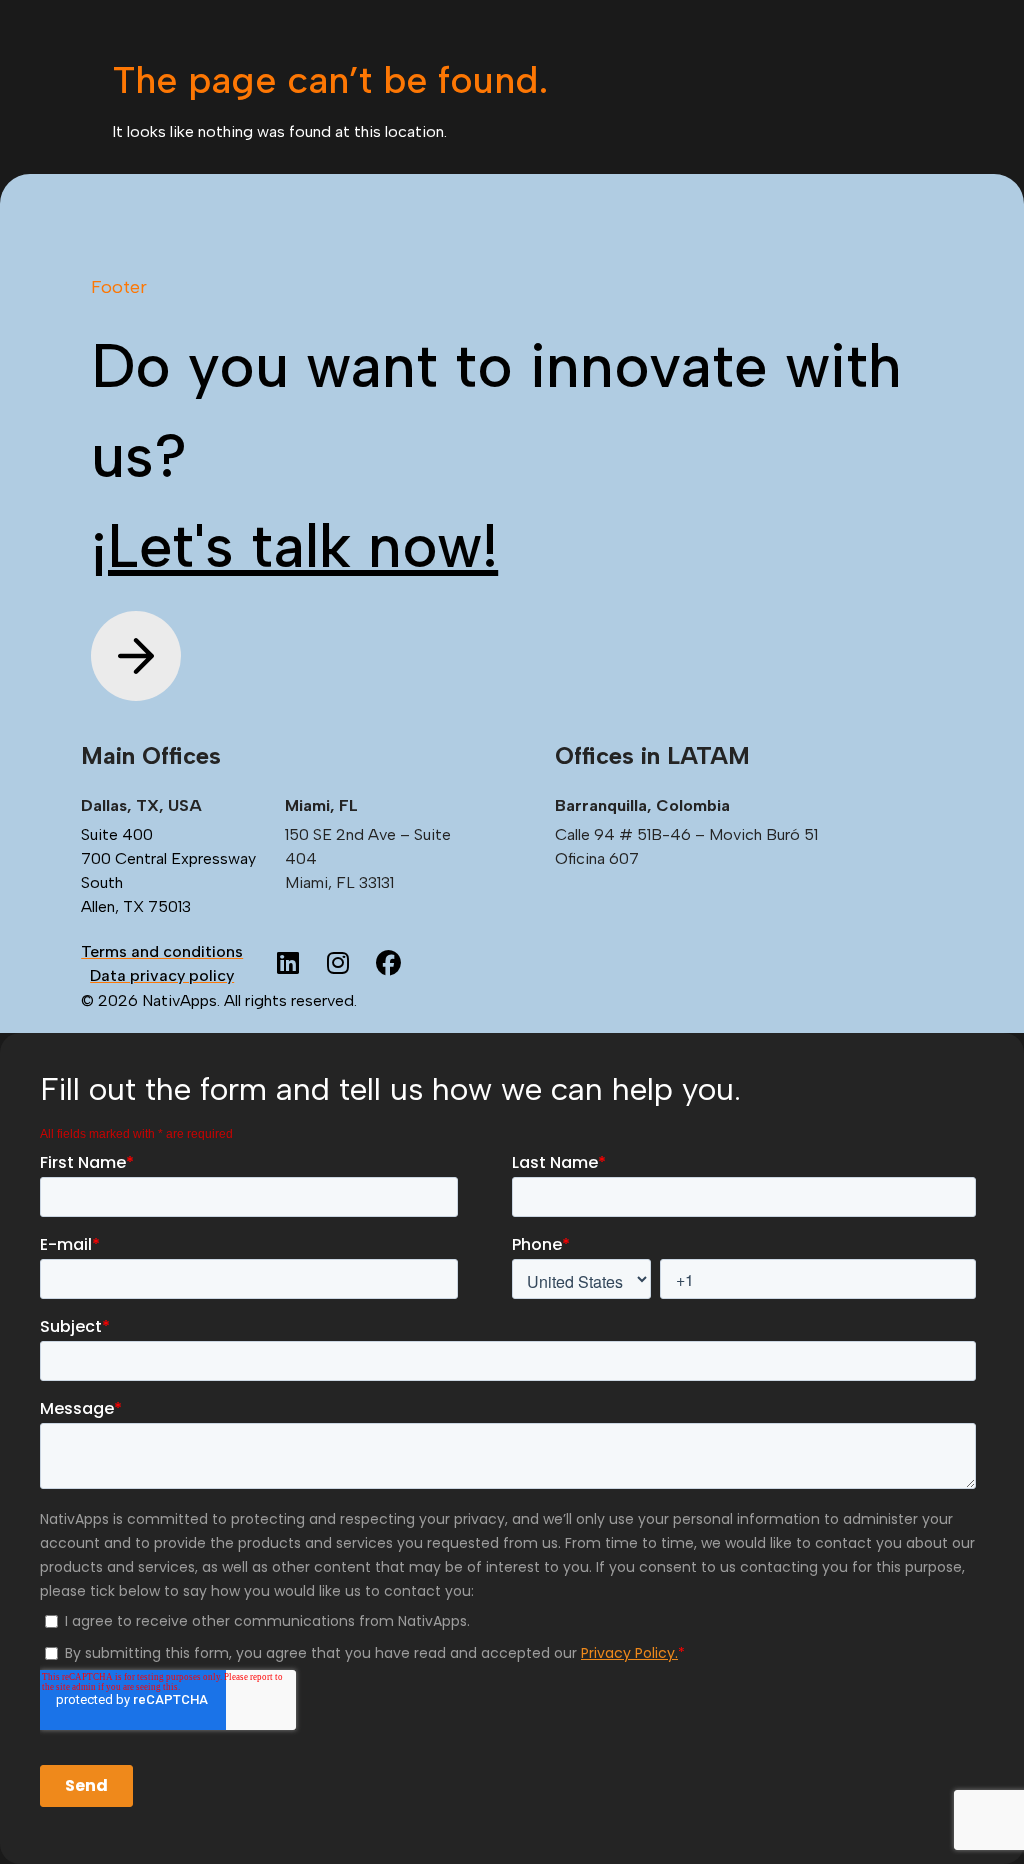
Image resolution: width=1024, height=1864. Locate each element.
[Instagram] (338, 964)
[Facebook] (388, 964)
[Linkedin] (288, 964)
